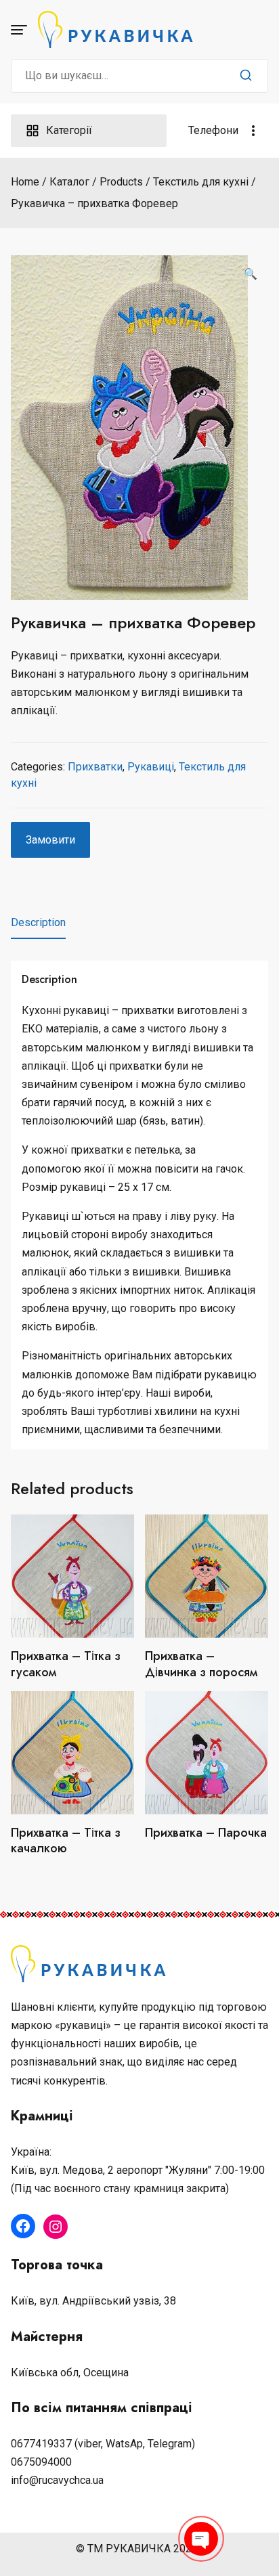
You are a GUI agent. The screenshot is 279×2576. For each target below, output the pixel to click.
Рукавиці (151, 767)
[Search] (246, 76)
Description (38, 922)
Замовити (50, 840)
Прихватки (95, 767)
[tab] (38, 923)
